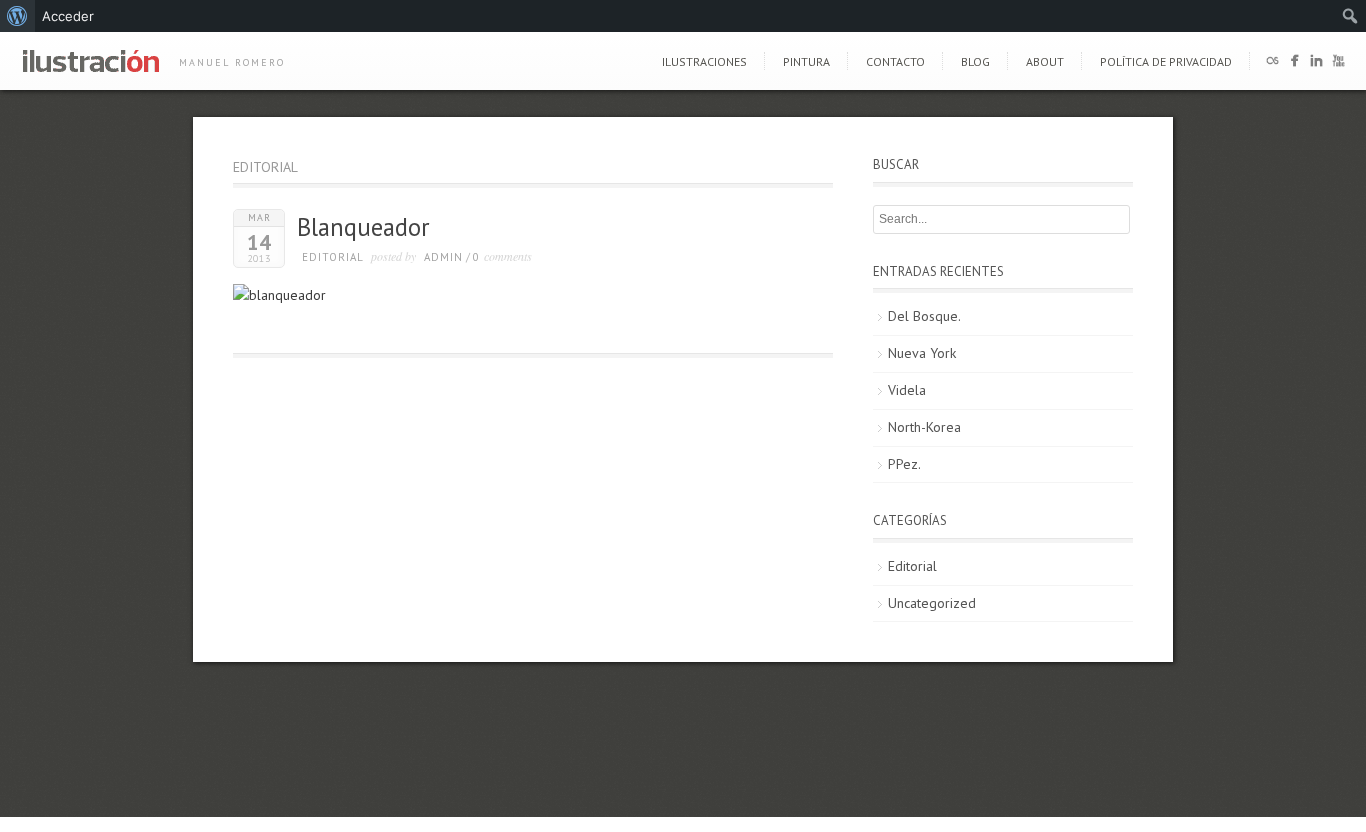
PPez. (904, 464)
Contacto (895, 61)
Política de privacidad (1166, 61)
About (1045, 61)
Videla (907, 390)
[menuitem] (17, 16)
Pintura (806, 61)
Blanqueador (363, 227)
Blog (975, 61)
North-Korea (924, 427)
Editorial (333, 257)
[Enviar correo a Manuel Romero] (1272, 64)
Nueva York (922, 353)
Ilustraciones (704, 61)
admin (443, 257)
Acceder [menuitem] (68, 16)
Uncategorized (932, 603)
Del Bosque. (924, 316)
